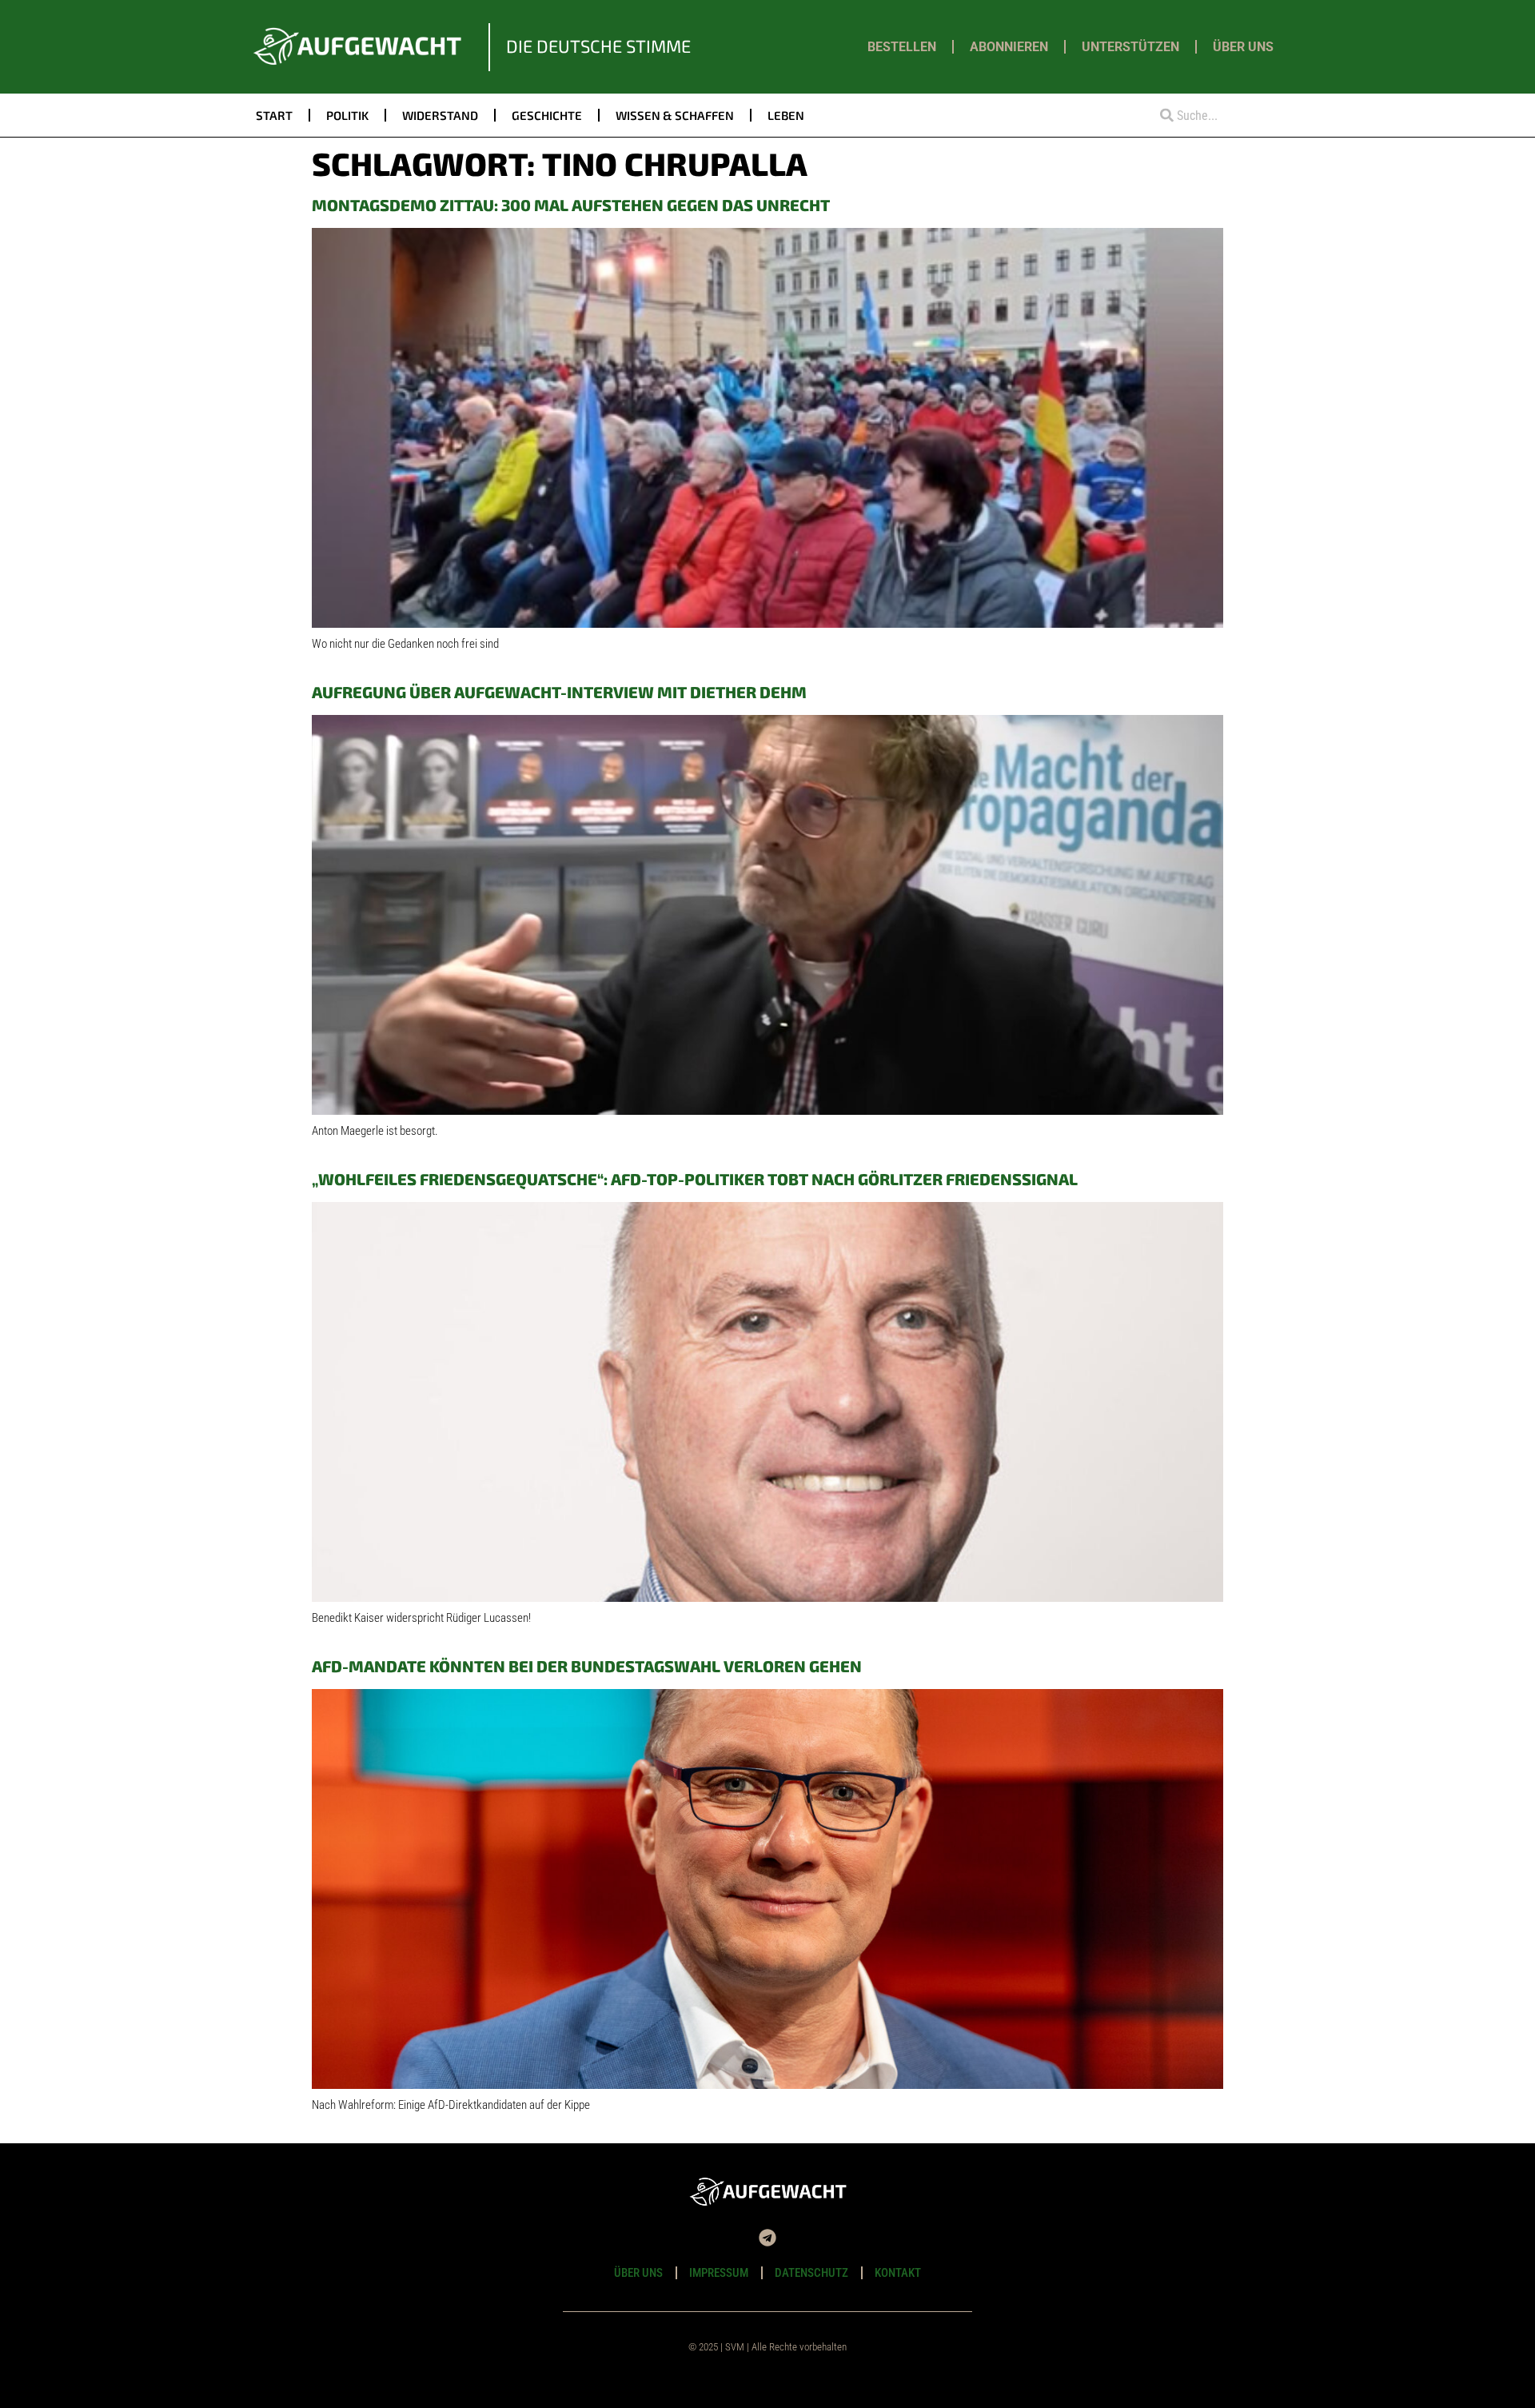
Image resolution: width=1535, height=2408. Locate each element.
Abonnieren (1009, 47)
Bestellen (902, 47)
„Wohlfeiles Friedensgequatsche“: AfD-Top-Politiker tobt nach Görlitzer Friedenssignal (695, 1179)
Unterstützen (1130, 47)
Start (274, 115)
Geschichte (547, 115)
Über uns (1243, 47)
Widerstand (440, 115)
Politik (347, 115)
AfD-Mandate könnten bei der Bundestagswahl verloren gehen (587, 1666)
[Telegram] (767, 2238)
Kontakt (898, 2273)
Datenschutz (811, 2273)
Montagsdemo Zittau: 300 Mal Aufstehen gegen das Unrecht (571, 205)
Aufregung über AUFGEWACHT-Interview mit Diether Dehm (559, 692)
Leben (786, 115)
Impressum (719, 2273)
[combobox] (1213, 116)
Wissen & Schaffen (675, 115)
